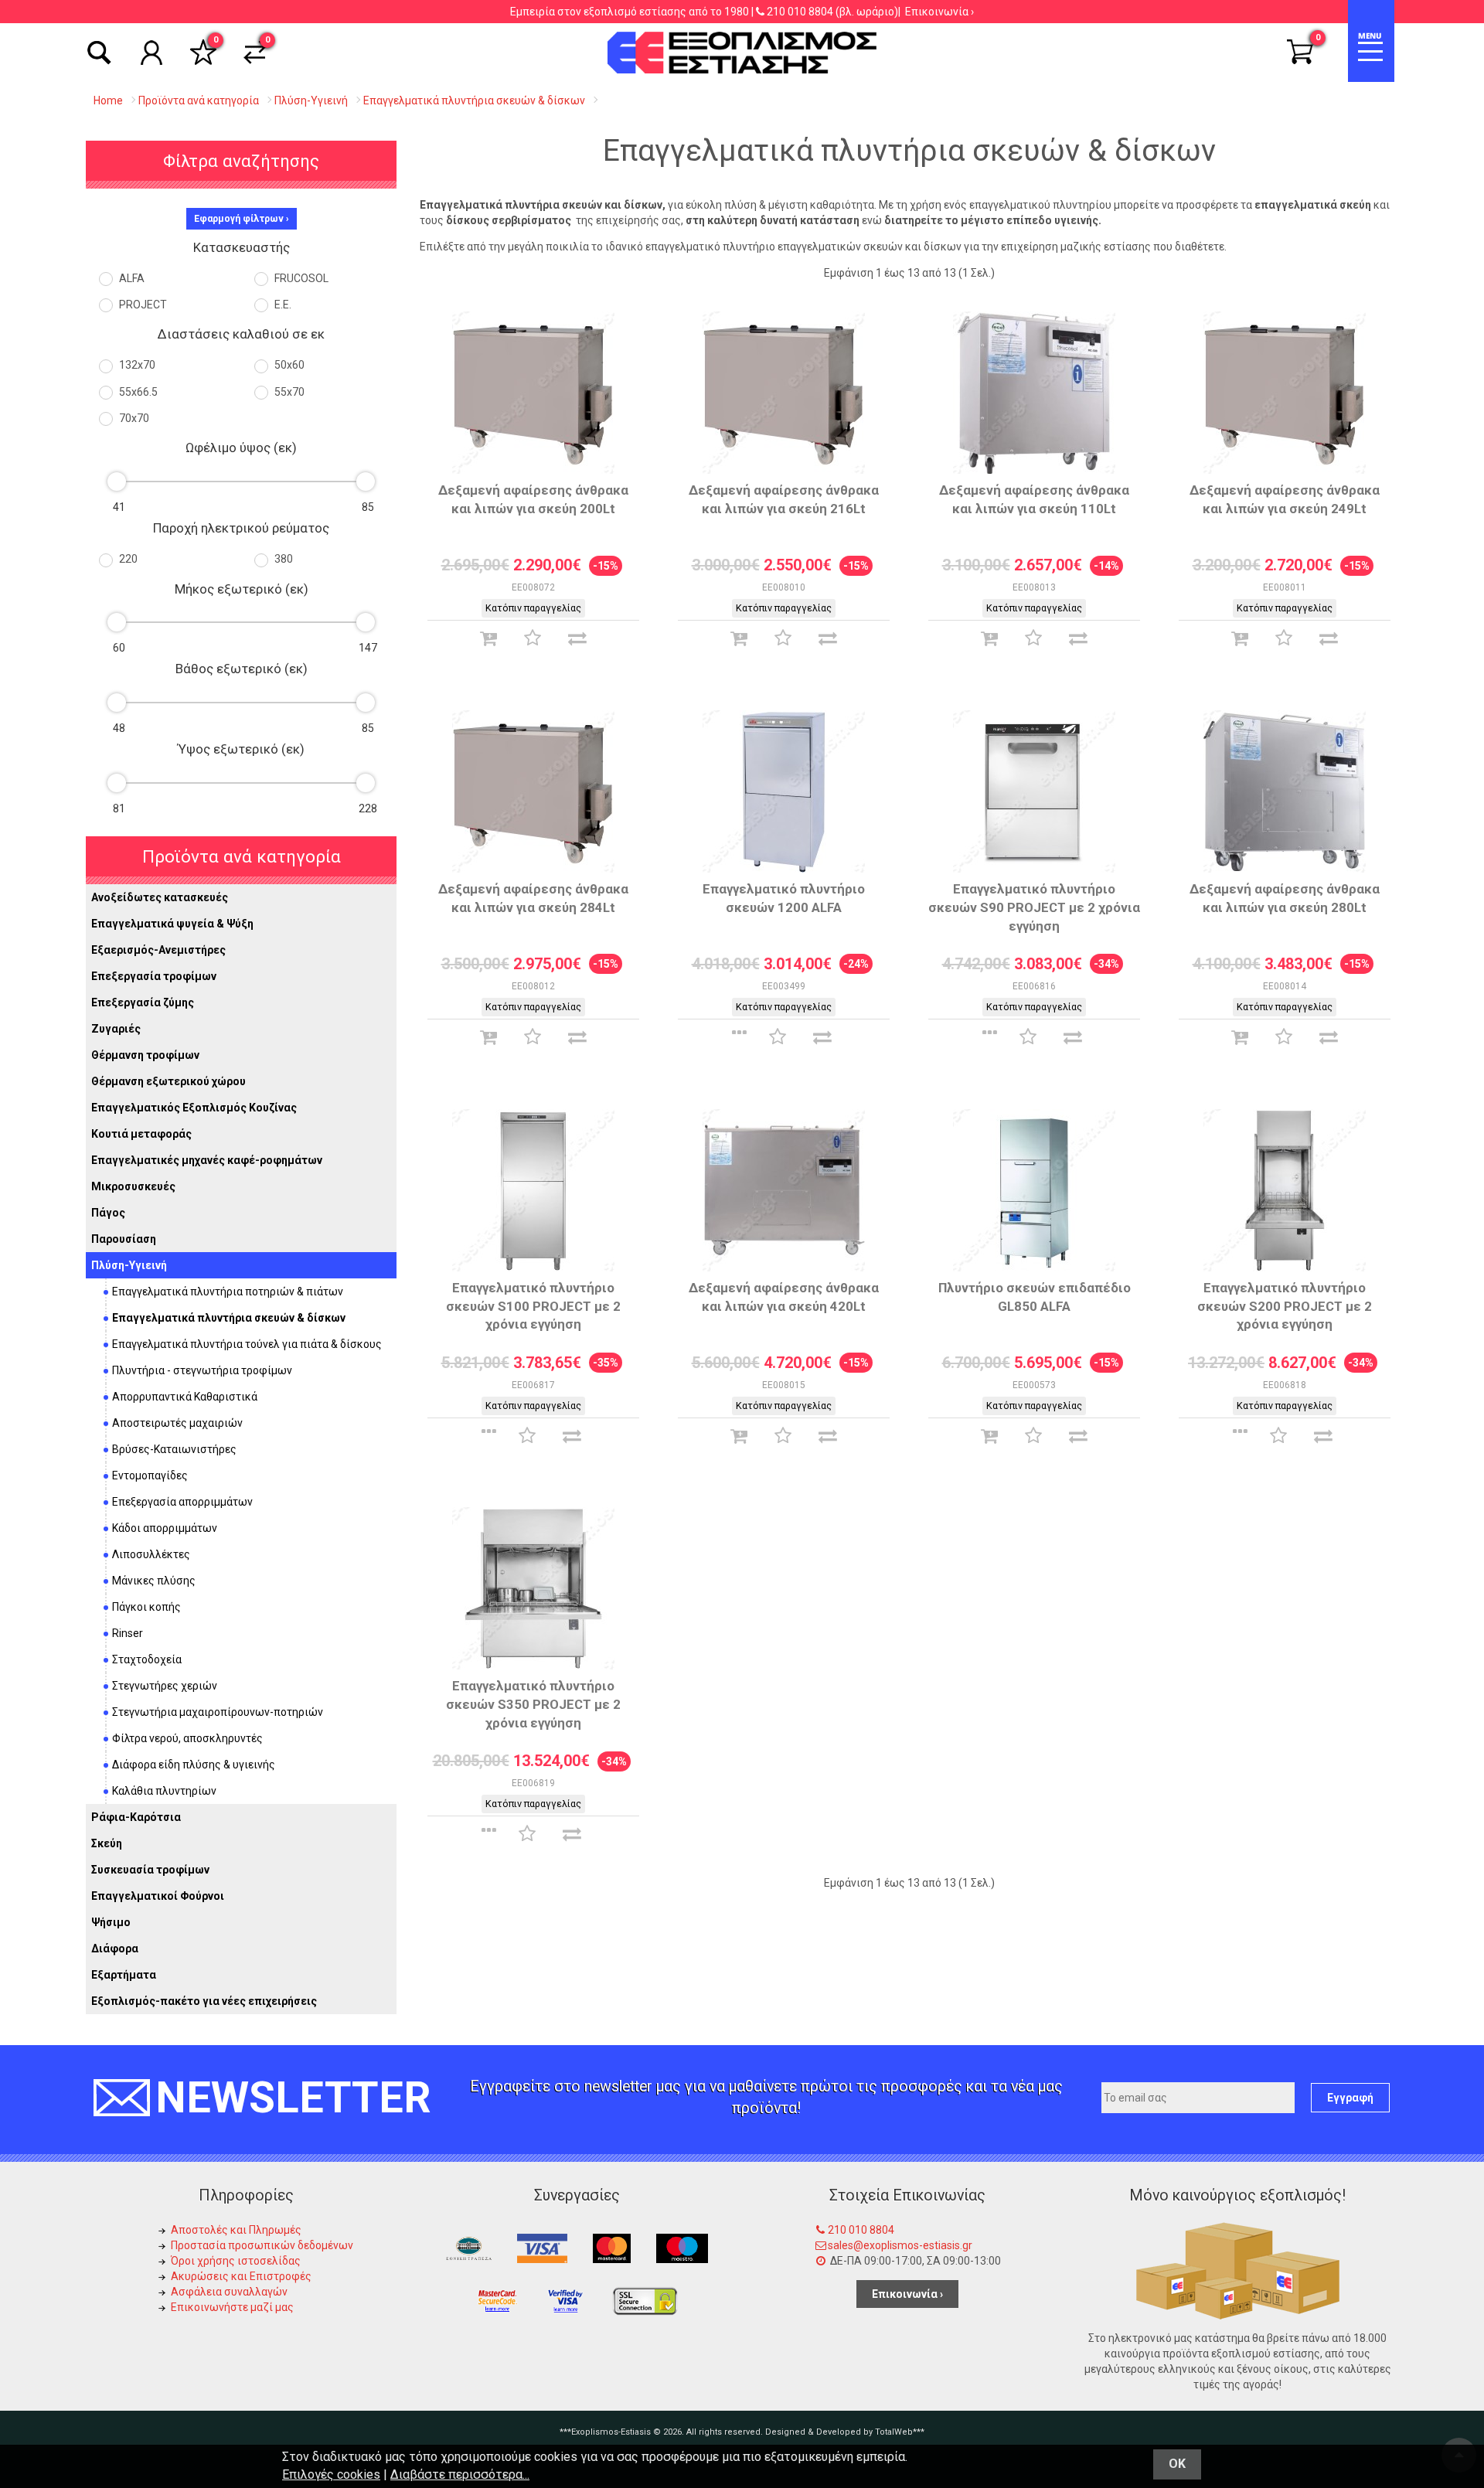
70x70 (133, 418)
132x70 (136, 365)
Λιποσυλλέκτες (151, 1554)
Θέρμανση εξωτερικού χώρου (168, 1081)
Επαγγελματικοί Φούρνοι (158, 1896)
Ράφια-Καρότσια (136, 1817)
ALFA (131, 278)
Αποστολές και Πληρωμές (236, 2230)
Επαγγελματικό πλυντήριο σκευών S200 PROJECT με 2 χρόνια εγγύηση (1285, 1306)
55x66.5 (137, 392)
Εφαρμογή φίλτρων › (242, 219)
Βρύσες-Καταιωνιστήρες (174, 1449)
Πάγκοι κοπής (146, 1607)
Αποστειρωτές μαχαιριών (177, 1423)
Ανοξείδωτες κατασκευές (160, 897)
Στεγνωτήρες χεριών (165, 1686)
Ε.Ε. (282, 305)
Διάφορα (115, 1949)
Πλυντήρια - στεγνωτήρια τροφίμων (202, 1370)
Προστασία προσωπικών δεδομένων (262, 2245)
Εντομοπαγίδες (150, 1475)
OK (1177, 2464)
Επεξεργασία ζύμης (143, 1002)
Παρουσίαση (124, 1239)
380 (283, 559)
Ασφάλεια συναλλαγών (229, 2292)
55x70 (288, 392)
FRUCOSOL (300, 278)
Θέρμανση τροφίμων (145, 1055)
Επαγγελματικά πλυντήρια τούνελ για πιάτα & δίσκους (247, 1344)
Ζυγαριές (116, 1029)
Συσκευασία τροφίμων (150, 1870)
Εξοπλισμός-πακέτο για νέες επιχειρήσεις (204, 2001)
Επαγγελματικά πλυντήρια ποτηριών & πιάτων (228, 1292)
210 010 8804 (800, 12)
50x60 (288, 365)
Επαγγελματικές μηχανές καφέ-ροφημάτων (207, 1160)
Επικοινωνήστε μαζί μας (232, 2307)
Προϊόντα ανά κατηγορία (242, 856)
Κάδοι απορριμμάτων (165, 1528)
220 (127, 559)
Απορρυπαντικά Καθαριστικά (185, 1397)
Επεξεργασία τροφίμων (154, 976)
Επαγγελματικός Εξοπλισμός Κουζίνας (194, 1108)
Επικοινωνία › (939, 12)
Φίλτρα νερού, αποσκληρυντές (187, 1738)
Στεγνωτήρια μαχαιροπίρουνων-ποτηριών (218, 1712)
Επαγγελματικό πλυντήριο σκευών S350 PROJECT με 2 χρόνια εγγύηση (533, 1704)
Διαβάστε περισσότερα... (460, 2474)
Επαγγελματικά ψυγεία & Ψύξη (172, 924)
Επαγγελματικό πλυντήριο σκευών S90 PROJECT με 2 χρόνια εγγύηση (1034, 907)
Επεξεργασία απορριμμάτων (182, 1502)
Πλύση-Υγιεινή (129, 1265)
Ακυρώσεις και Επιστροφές (241, 2276)
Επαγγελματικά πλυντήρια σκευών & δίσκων (229, 1318)
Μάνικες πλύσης (154, 1581)
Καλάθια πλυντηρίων (164, 1791)
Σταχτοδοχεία (147, 1659)
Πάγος (108, 1213)
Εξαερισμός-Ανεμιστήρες (158, 950)
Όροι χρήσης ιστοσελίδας (236, 2261)
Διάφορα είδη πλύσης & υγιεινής (194, 1765)
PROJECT (142, 305)
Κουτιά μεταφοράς (141, 1134)
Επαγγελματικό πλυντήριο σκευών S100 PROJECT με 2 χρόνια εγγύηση (533, 1306)
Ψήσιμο (111, 1922)
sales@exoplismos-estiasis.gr (900, 2245)
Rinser (128, 1633)
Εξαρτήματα (124, 1975)
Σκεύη (107, 1843)
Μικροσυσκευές (133, 1186)
